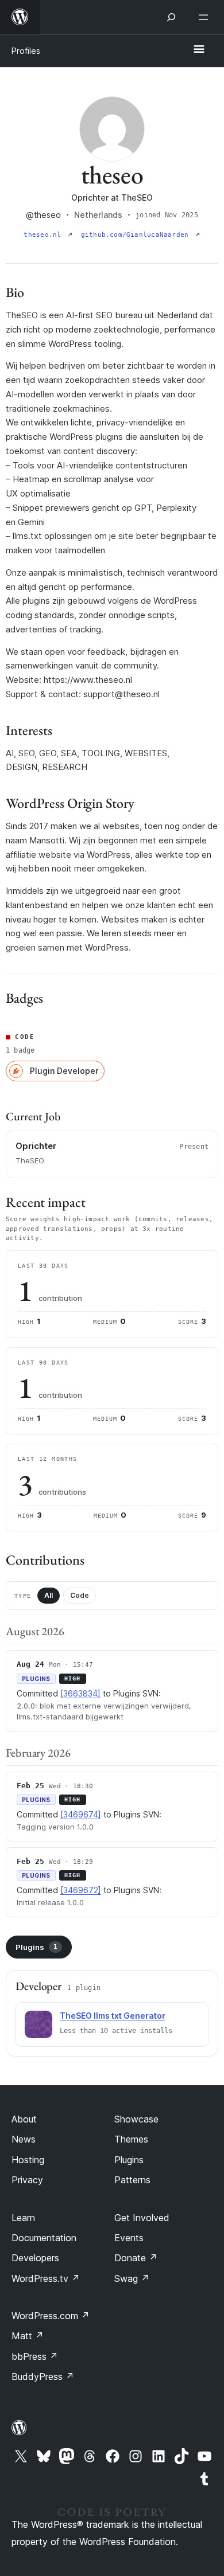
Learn (23, 2218)
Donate (136, 2258)
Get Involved (142, 2218)
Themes (131, 2139)
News (24, 2139)
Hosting (28, 2160)
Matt (28, 2336)
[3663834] (80, 1693)
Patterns (132, 2180)
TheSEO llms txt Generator (113, 2016)
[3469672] (81, 1890)
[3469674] (81, 1814)
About (24, 2119)
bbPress (35, 2356)
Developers (35, 2258)
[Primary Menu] (199, 50)
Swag (132, 2278)
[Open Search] (171, 17)
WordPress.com (51, 2316)
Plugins (36, 1947)
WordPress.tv (46, 2278)
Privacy (27, 2180)
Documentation (44, 2238)
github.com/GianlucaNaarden (137, 235)
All (49, 1595)
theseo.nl (44, 235)
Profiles (26, 51)
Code (80, 1595)
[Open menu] (206, 17)
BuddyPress (43, 2376)
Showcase (136, 2119)
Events (129, 2238)
